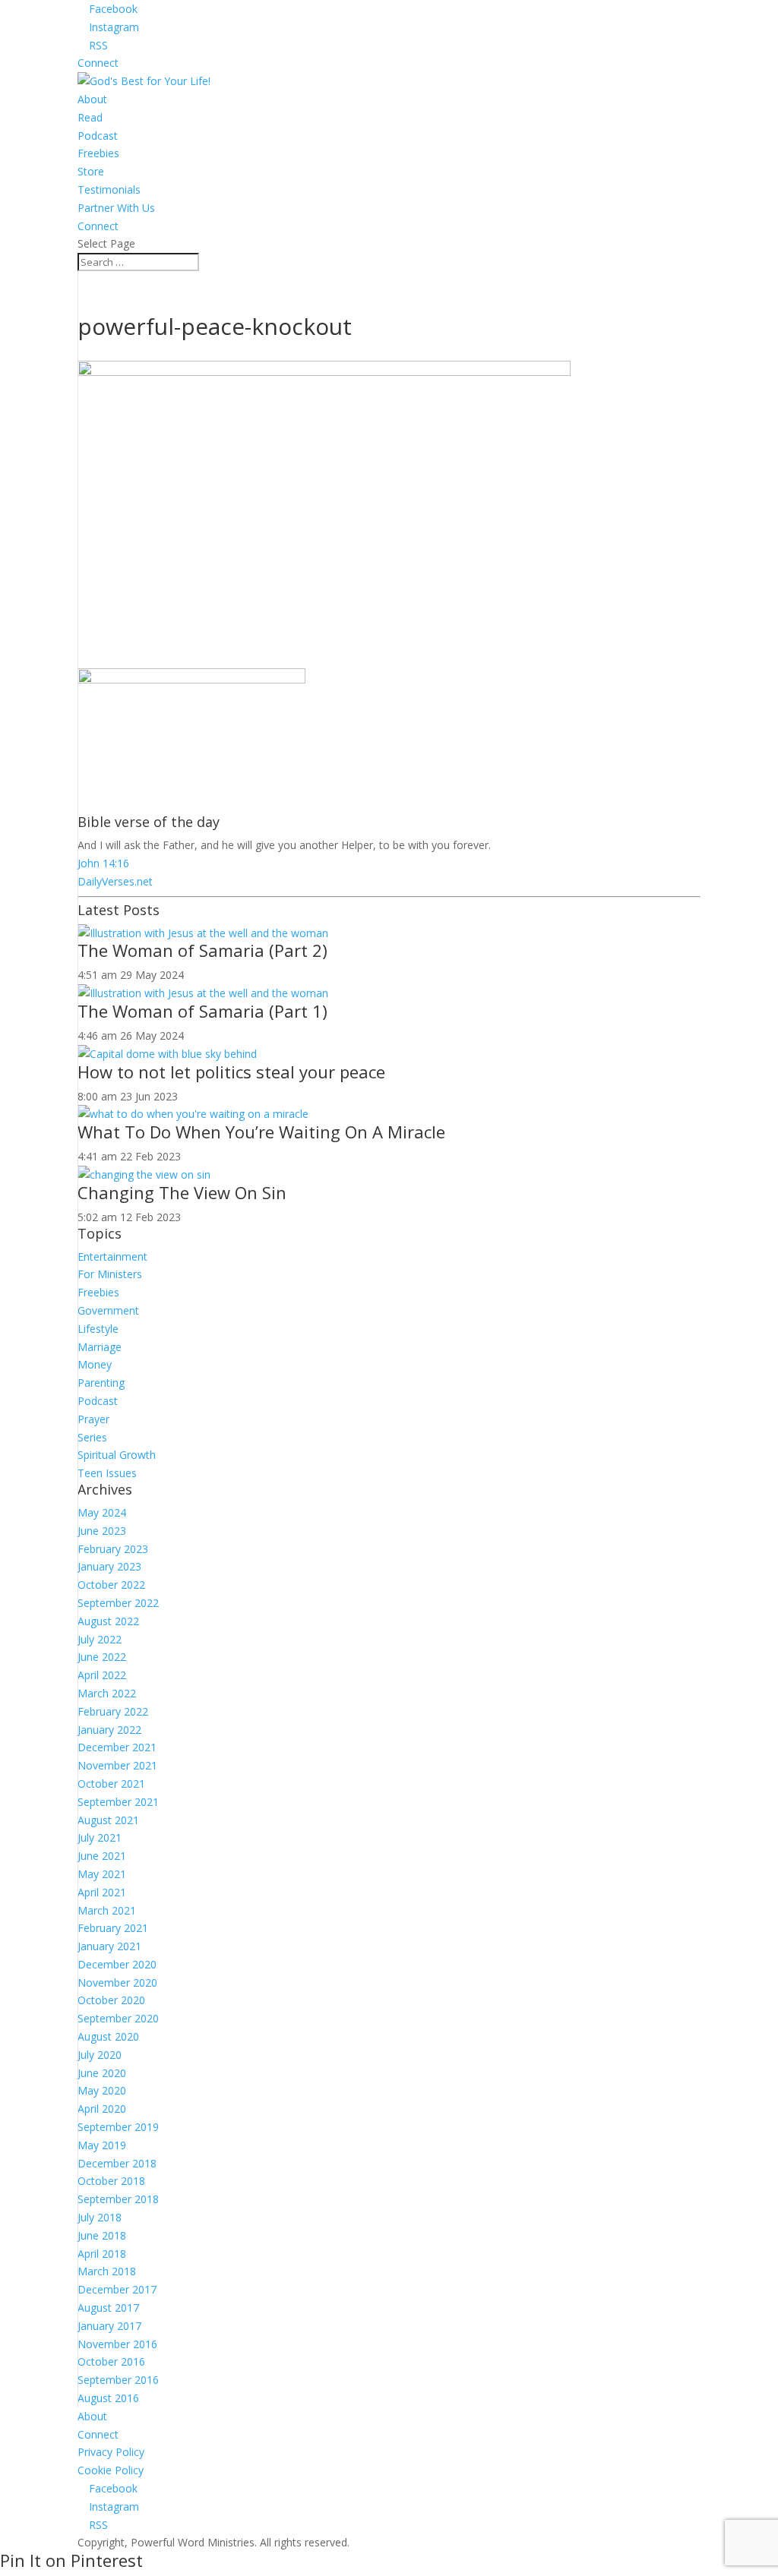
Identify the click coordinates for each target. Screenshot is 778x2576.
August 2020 (108, 2036)
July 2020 (100, 2055)
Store (91, 171)
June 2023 (102, 1531)
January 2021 (109, 1946)
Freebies (98, 153)
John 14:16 (103, 863)
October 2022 (111, 1585)
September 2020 (118, 2018)
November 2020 (117, 1983)
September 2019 (118, 2127)
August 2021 (108, 1820)
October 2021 (111, 1784)
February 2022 (113, 1711)
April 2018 (102, 2254)
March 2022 (107, 1693)
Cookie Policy (111, 2470)
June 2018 (102, 2235)
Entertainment (112, 1256)
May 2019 (102, 2145)
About (92, 99)
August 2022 (108, 1621)
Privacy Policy (111, 2452)
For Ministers (110, 1274)
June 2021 (102, 1856)
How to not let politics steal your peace (231, 1072)
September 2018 (118, 2199)
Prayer (93, 1419)
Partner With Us (116, 208)
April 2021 (102, 1892)
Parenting (101, 1383)
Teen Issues (107, 1473)
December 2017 (117, 2289)
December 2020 (117, 1964)
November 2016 (117, 2344)
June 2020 (102, 2073)
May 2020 (102, 2090)
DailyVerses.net (115, 881)
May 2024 (102, 1512)
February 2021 (113, 1928)
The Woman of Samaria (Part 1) (202, 1011)
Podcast (98, 136)
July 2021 (100, 1837)
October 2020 (111, 2000)
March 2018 (107, 2271)
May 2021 (102, 1874)
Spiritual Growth (117, 1455)
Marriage (100, 1347)
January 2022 (109, 1730)
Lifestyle (98, 1329)
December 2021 (117, 1747)
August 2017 (108, 2308)
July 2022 (100, 1639)
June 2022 (102, 1657)
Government (108, 1310)
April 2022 (102, 1675)
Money (95, 1364)
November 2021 (117, 1765)
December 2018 (117, 2163)
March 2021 (107, 1910)
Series (92, 1437)
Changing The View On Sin (182, 1192)
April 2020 (102, 2109)
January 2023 (109, 1566)
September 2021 (118, 1802)
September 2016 (118, 2380)
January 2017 (109, 2326)
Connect (98, 63)
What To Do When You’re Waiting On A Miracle (261, 1132)
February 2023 (113, 1549)
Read (90, 117)
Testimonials (109, 189)
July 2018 (100, 2217)
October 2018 (111, 2181)
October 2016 (111, 2361)
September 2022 (118, 1603)
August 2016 (108, 2398)
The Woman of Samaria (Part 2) (202, 950)
